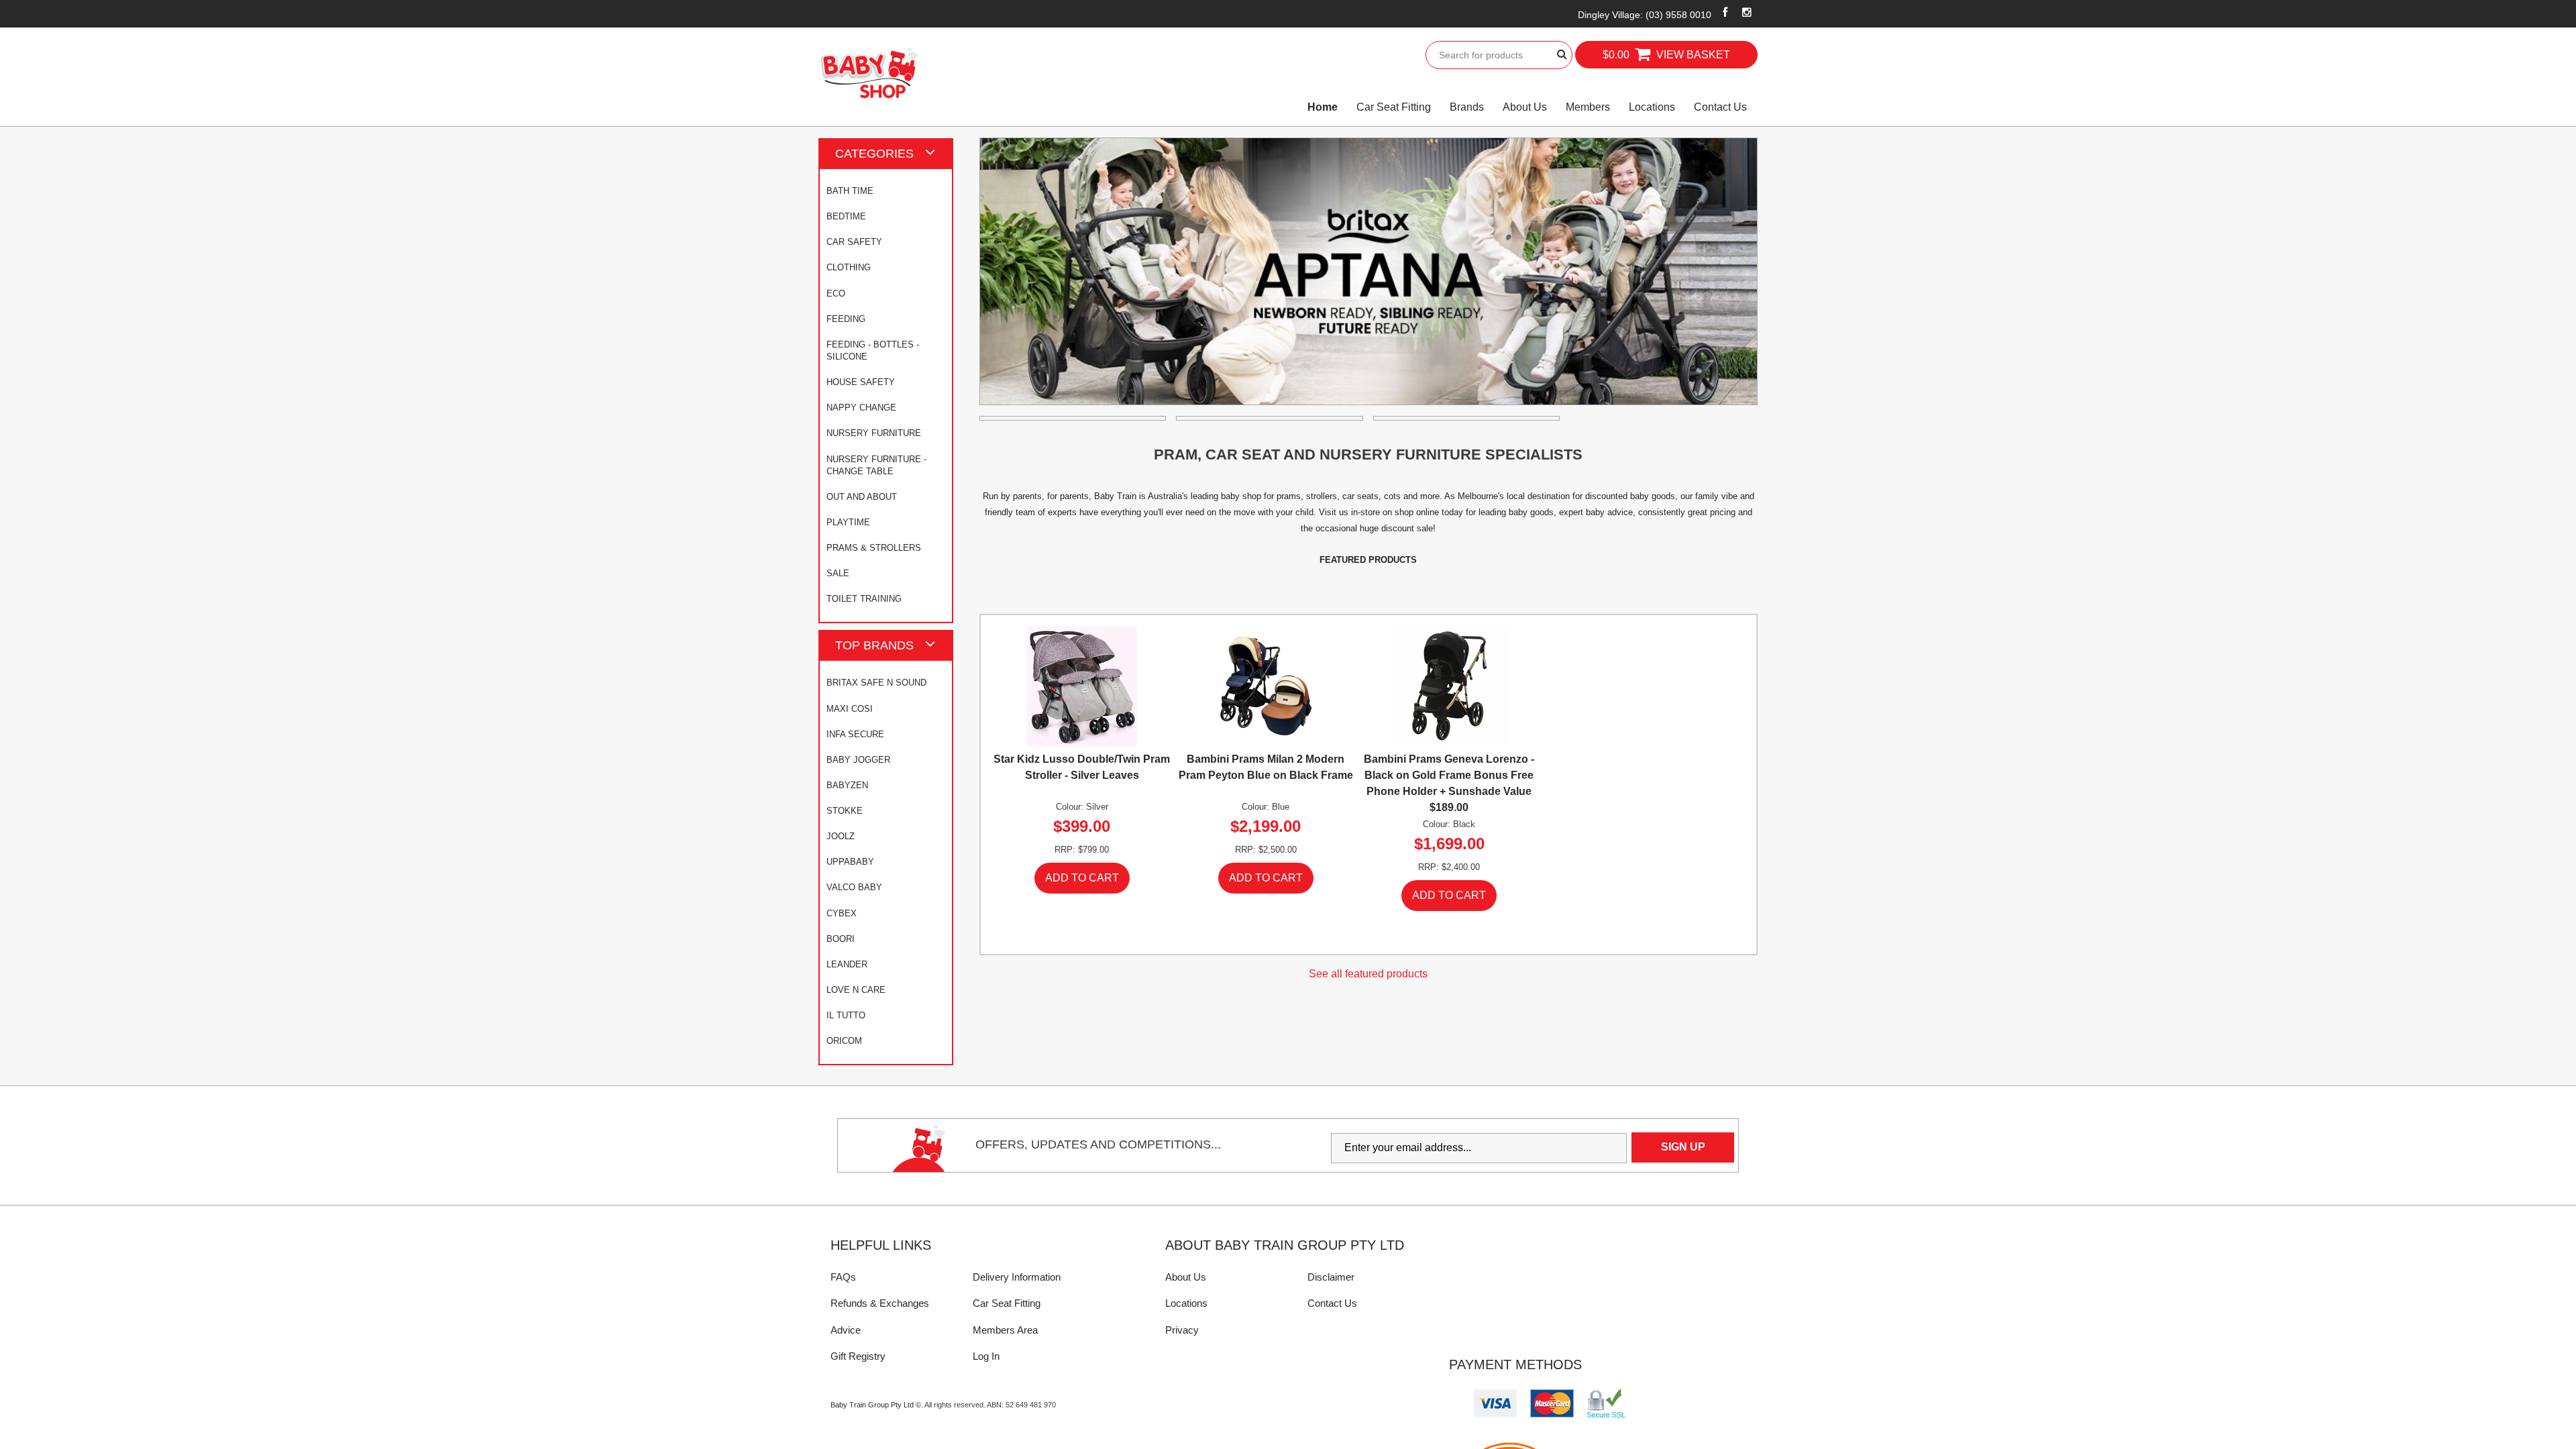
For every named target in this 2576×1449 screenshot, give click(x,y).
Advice (846, 1330)
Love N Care (856, 990)
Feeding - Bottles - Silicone (873, 351)
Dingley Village (1645, 15)
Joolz (841, 836)
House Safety (861, 382)
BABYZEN (847, 785)
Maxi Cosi (850, 709)
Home (1323, 107)
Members (1588, 107)
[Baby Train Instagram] (1747, 12)
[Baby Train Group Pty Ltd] (869, 73)
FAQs (843, 1277)
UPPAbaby (850, 862)
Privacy (1182, 1330)
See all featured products (1368, 974)
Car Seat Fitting (1394, 107)
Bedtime (846, 216)
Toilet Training (864, 599)
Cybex (842, 913)
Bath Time (850, 191)
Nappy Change (861, 408)
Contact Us (1720, 107)
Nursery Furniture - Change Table (876, 465)
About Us (1525, 107)
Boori (841, 939)
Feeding (846, 319)
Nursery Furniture (874, 433)
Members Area (1005, 1330)
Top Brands (874, 645)
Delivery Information (1017, 1277)
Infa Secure (855, 734)
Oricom (844, 1041)
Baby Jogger (858, 760)
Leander (847, 964)
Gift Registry (858, 1356)
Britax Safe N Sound (876, 683)
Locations (1652, 107)
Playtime (848, 522)
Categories (874, 153)
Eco (836, 293)
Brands (1467, 107)
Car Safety (854, 242)
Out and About (862, 497)
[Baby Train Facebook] (1725, 12)
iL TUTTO (846, 1015)
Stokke (845, 811)
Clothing (849, 267)
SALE (838, 573)
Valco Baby (854, 887)
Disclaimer (1331, 1277)
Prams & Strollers (874, 548)
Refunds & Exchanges (880, 1303)
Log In (986, 1356)
